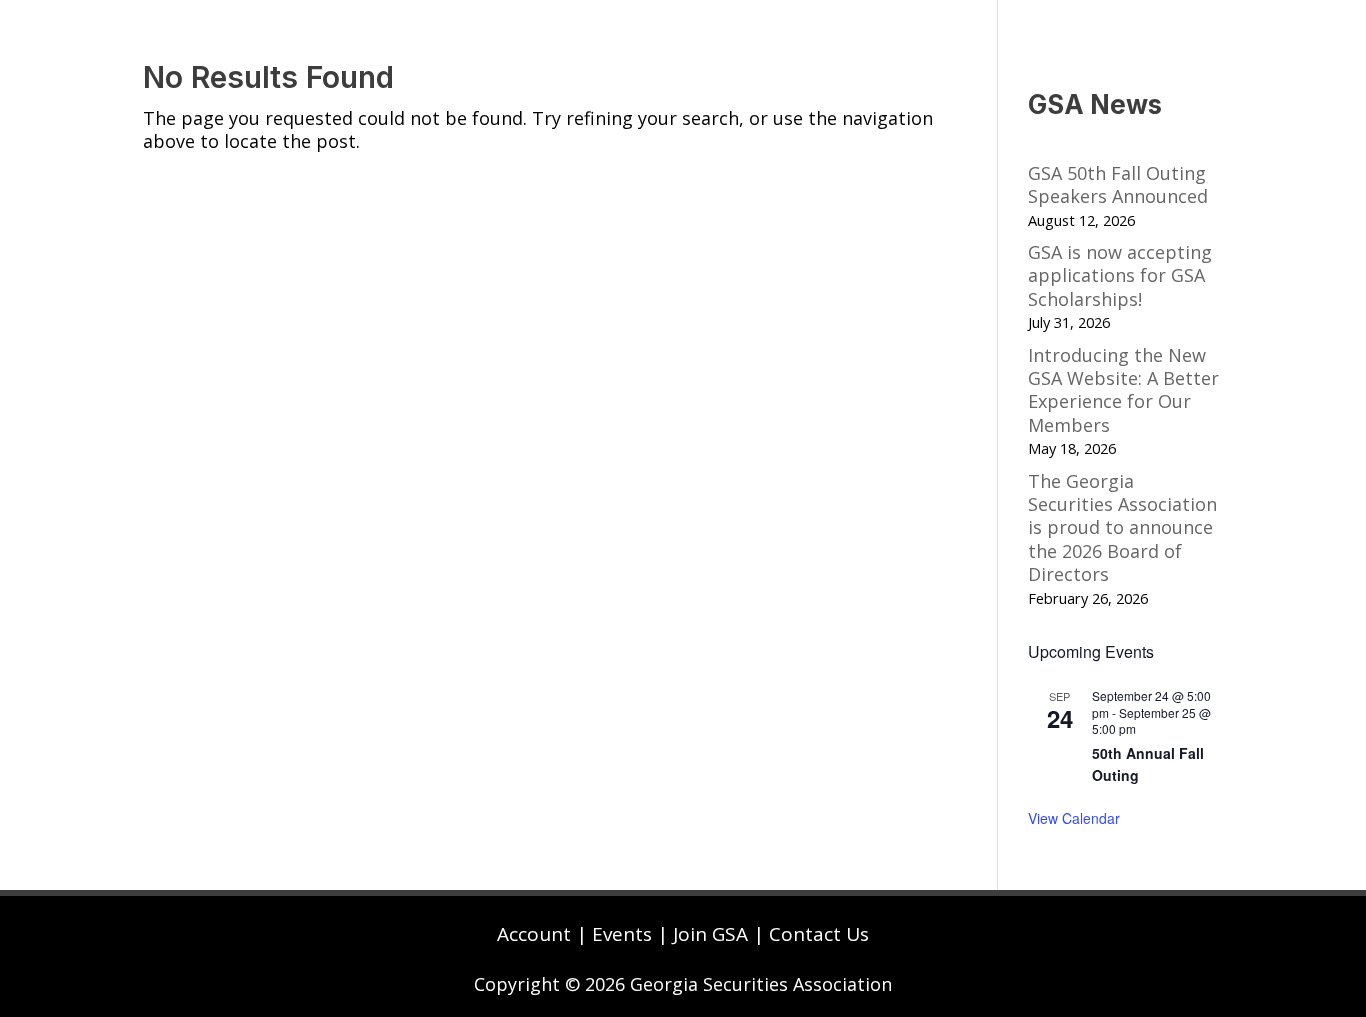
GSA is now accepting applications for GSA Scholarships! (1120, 275)
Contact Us (819, 934)
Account (534, 934)
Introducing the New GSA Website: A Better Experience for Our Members (1123, 390)
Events (622, 934)
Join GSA (710, 934)
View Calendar (1074, 818)
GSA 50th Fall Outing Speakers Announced (1118, 184)
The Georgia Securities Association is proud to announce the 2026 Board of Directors (1122, 528)
